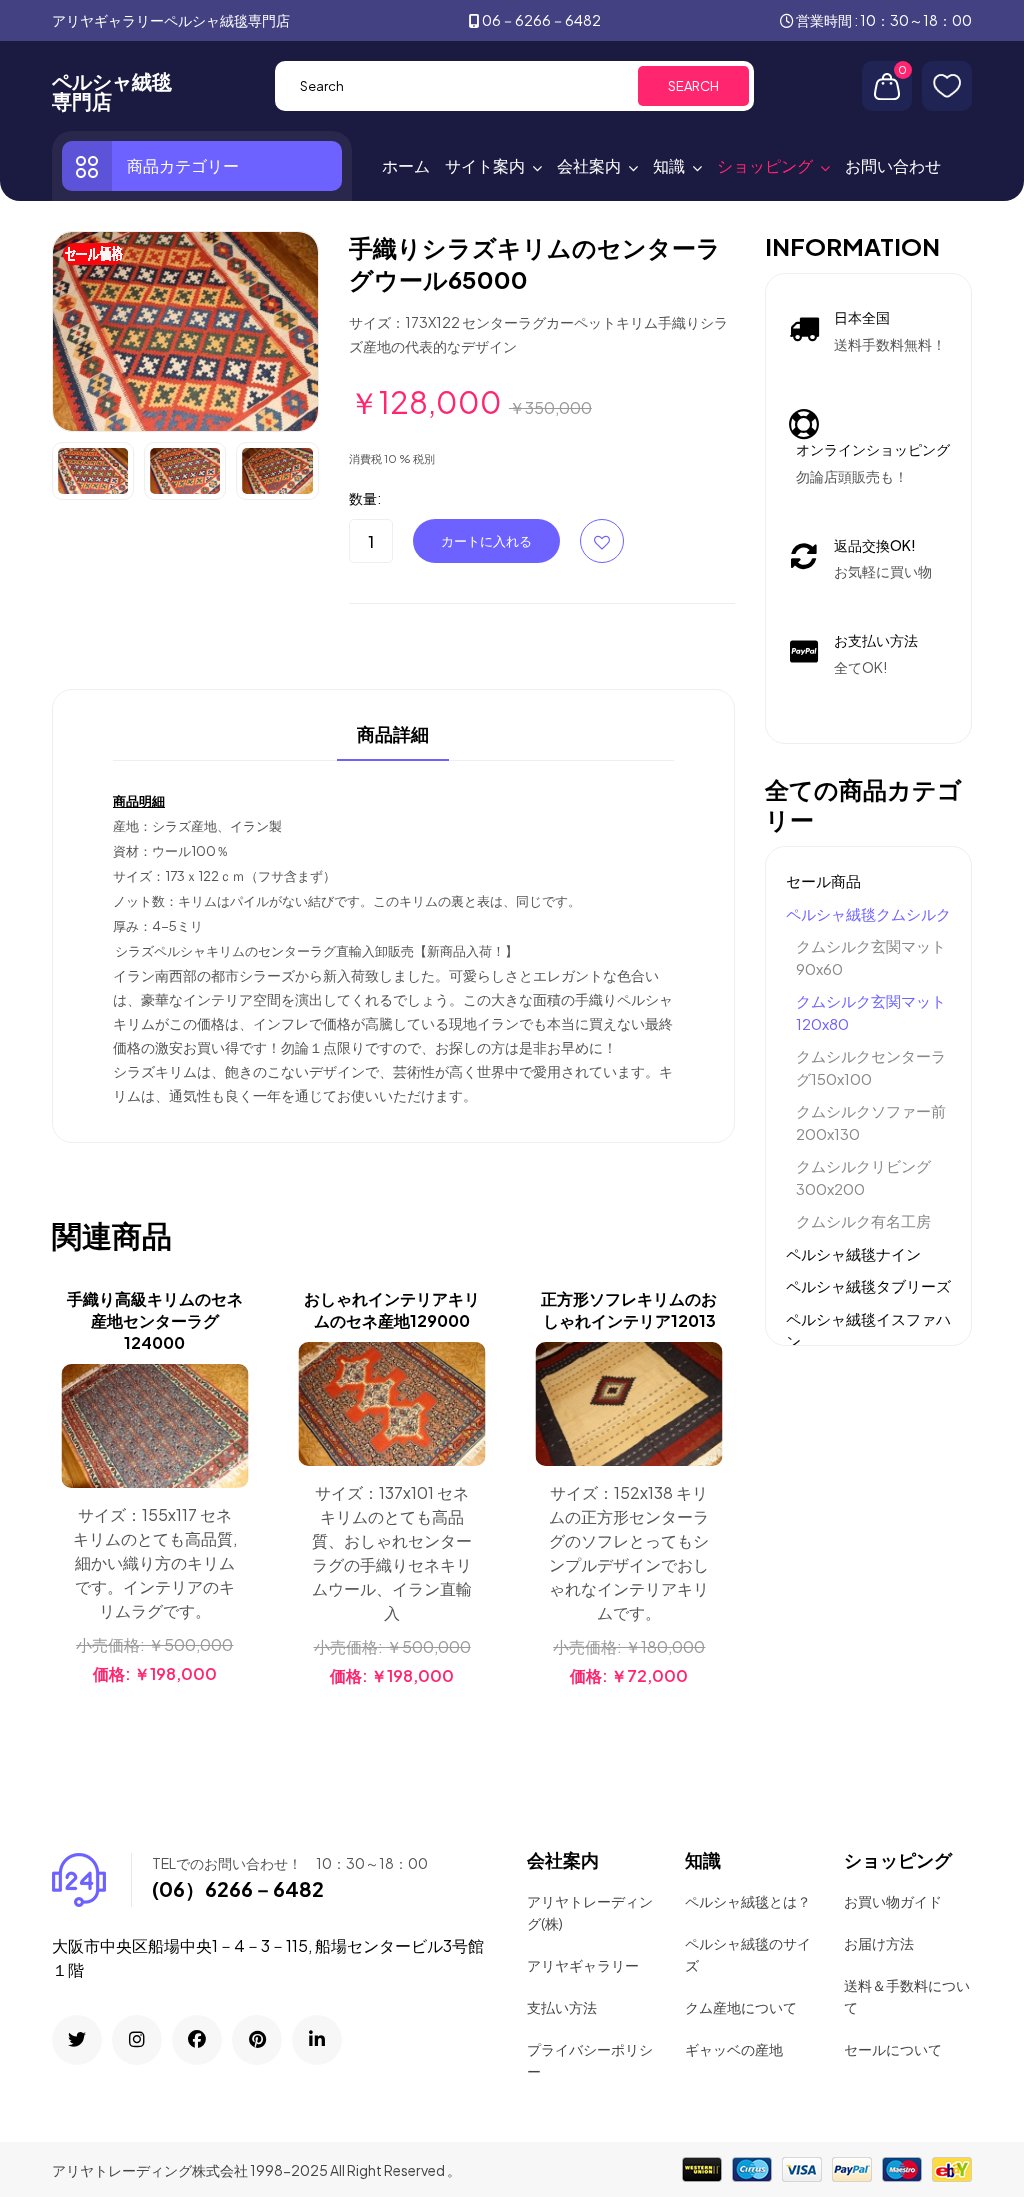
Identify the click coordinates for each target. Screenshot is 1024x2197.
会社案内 (589, 165)
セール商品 (823, 880)
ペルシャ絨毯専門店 (112, 91)
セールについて (893, 2049)
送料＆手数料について (907, 1996)
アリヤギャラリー (583, 1965)
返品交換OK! (875, 545)
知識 (669, 165)
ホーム (406, 165)
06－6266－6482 (541, 20)
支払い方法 (562, 2007)
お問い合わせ (893, 165)
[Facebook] (197, 2040)
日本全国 (862, 317)
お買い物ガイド (893, 1901)
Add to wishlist (602, 541)
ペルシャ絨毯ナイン (853, 1253)
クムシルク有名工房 (863, 1220)
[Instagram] (137, 2040)
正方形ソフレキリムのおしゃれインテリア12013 (629, 1309)
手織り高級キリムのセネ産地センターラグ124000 (155, 1320)
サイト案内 (485, 165)
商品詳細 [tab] (393, 735)
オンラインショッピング (873, 449)
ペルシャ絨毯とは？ (748, 1901)
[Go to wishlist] (947, 86)
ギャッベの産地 (734, 2049)
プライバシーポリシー (590, 2060)
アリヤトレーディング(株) (590, 1912)
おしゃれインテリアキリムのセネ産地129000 (392, 1309)
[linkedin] (317, 2040)
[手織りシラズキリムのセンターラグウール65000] (185, 329)
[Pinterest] (257, 2040)
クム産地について (741, 2007)
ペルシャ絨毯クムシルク (868, 913)
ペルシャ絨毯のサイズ (748, 1954)
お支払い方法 (876, 640)
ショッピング (765, 165)
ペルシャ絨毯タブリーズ (868, 1285)
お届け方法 (879, 1943)
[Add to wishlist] (230, 1433)
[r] (77, 2040)
